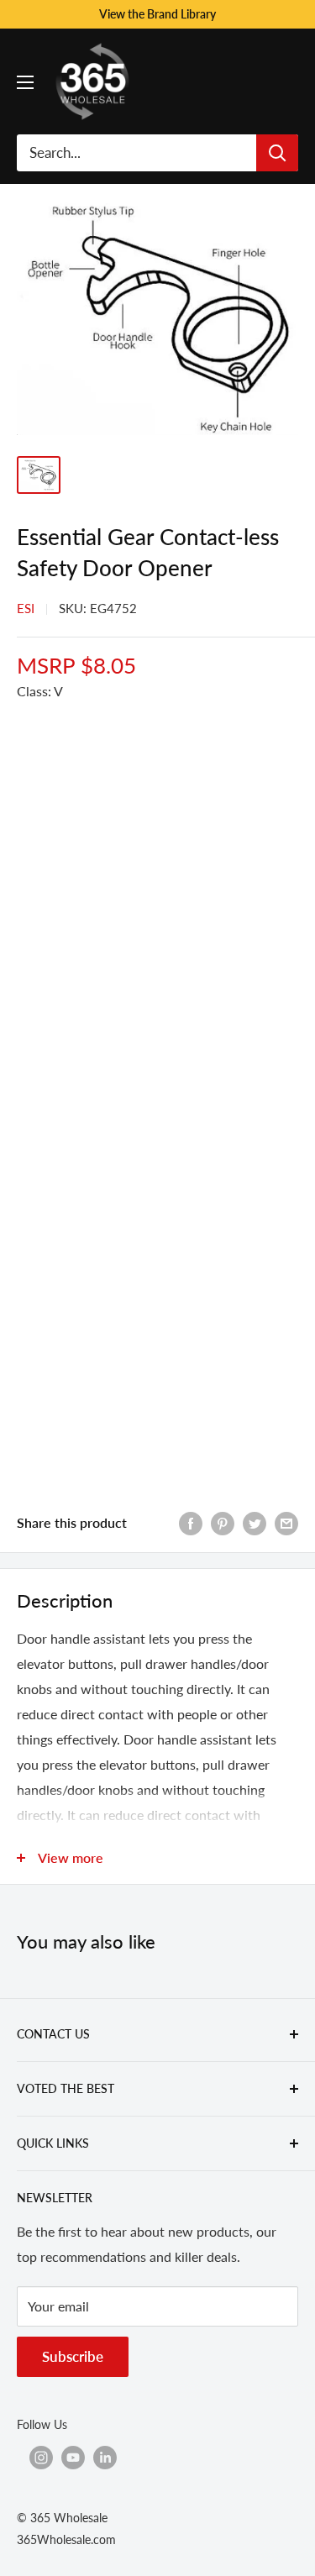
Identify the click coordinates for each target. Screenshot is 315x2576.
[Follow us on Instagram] (41, 2457)
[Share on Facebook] (191, 1522)
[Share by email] (286, 1522)
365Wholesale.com (66, 2539)
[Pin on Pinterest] (223, 1522)
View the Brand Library (157, 14)
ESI (26, 608)
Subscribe (73, 2356)
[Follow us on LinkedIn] (105, 2457)
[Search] (277, 153)
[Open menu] (25, 82)
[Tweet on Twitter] (255, 1522)
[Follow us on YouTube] (73, 2457)
